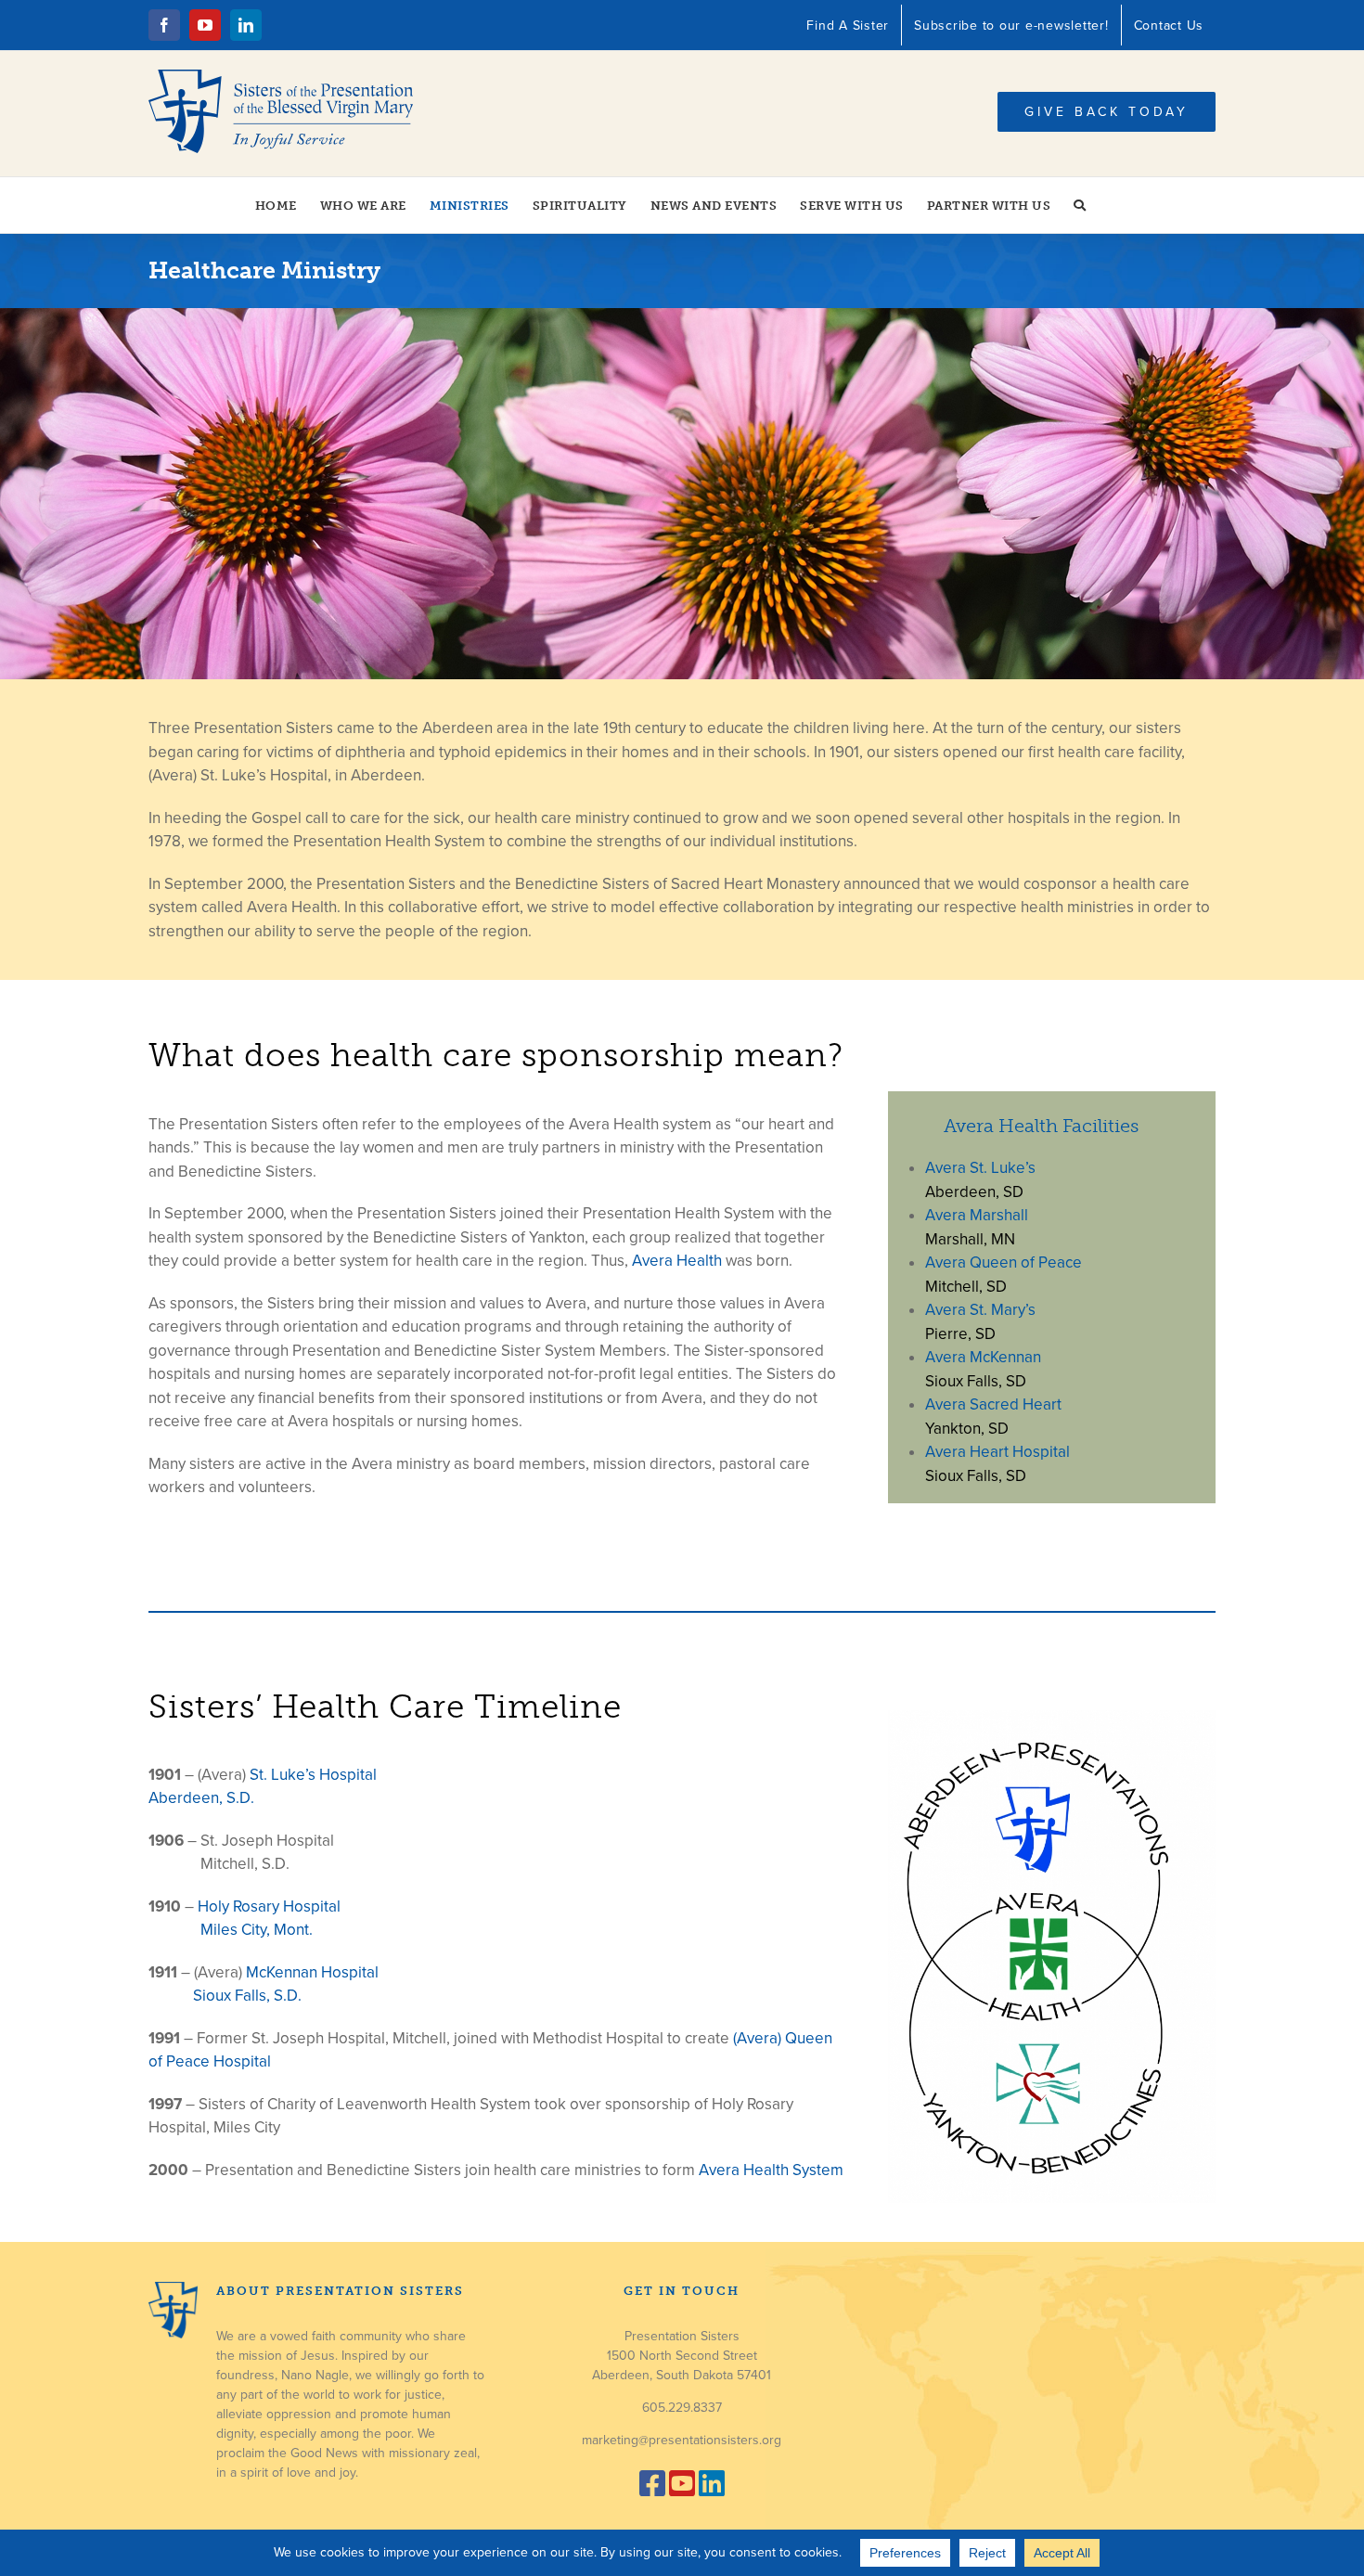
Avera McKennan (983, 1357)
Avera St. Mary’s (980, 1310)
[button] (1080, 205)
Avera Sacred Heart (993, 1404)
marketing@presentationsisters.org (682, 2440)
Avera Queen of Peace (1004, 1262)
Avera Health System (771, 2170)
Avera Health (677, 1261)
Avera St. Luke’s (980, 1168)
